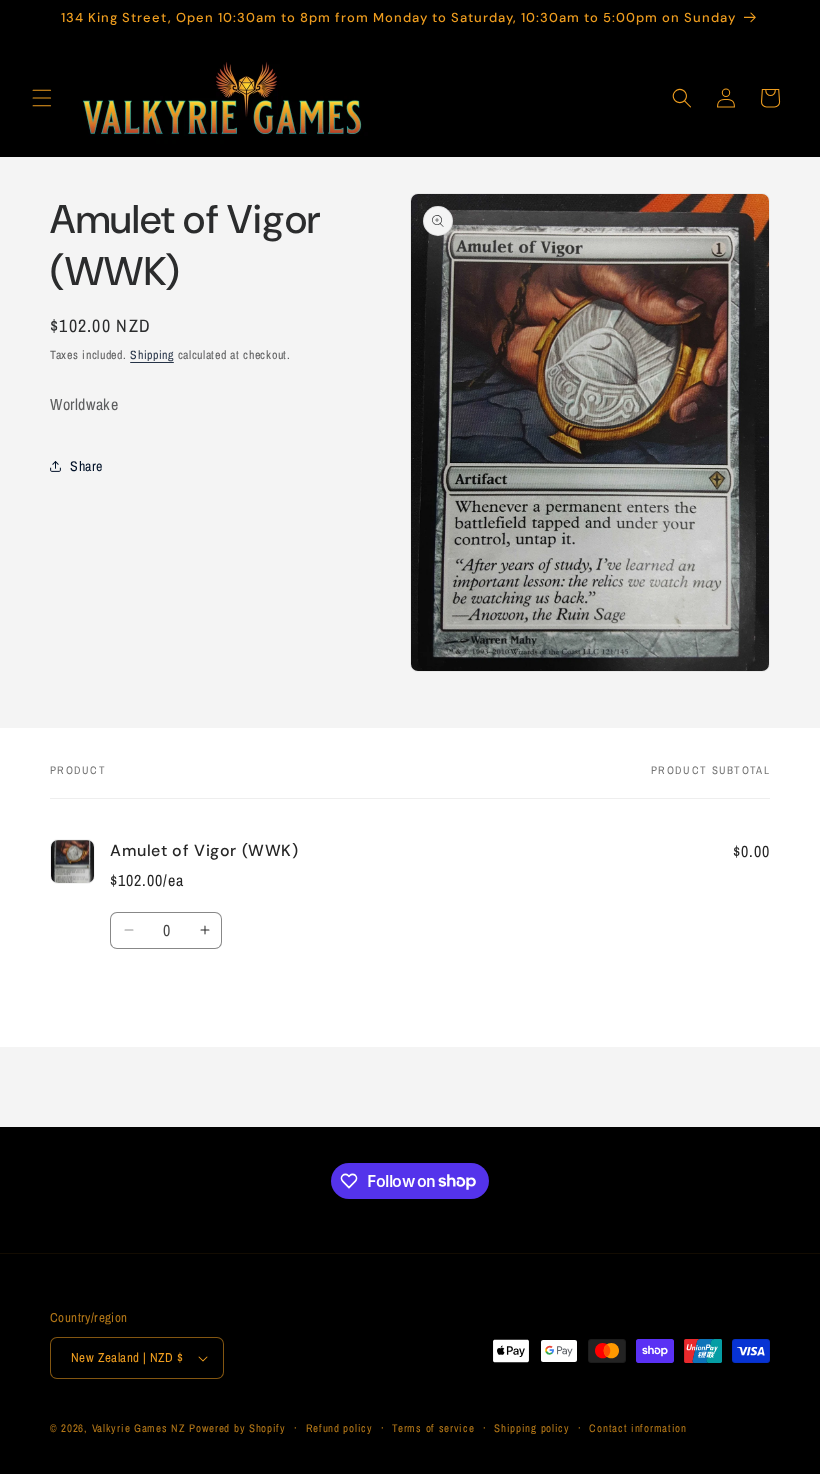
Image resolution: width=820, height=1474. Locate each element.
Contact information (637, 1428)
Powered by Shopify (237, 1428)
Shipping (152, 355)
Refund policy (339, 1428)
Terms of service (433, 1428)
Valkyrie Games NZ (139, 1428)
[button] (42, 98)
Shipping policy (532, 1428)
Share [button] (86, 466)
